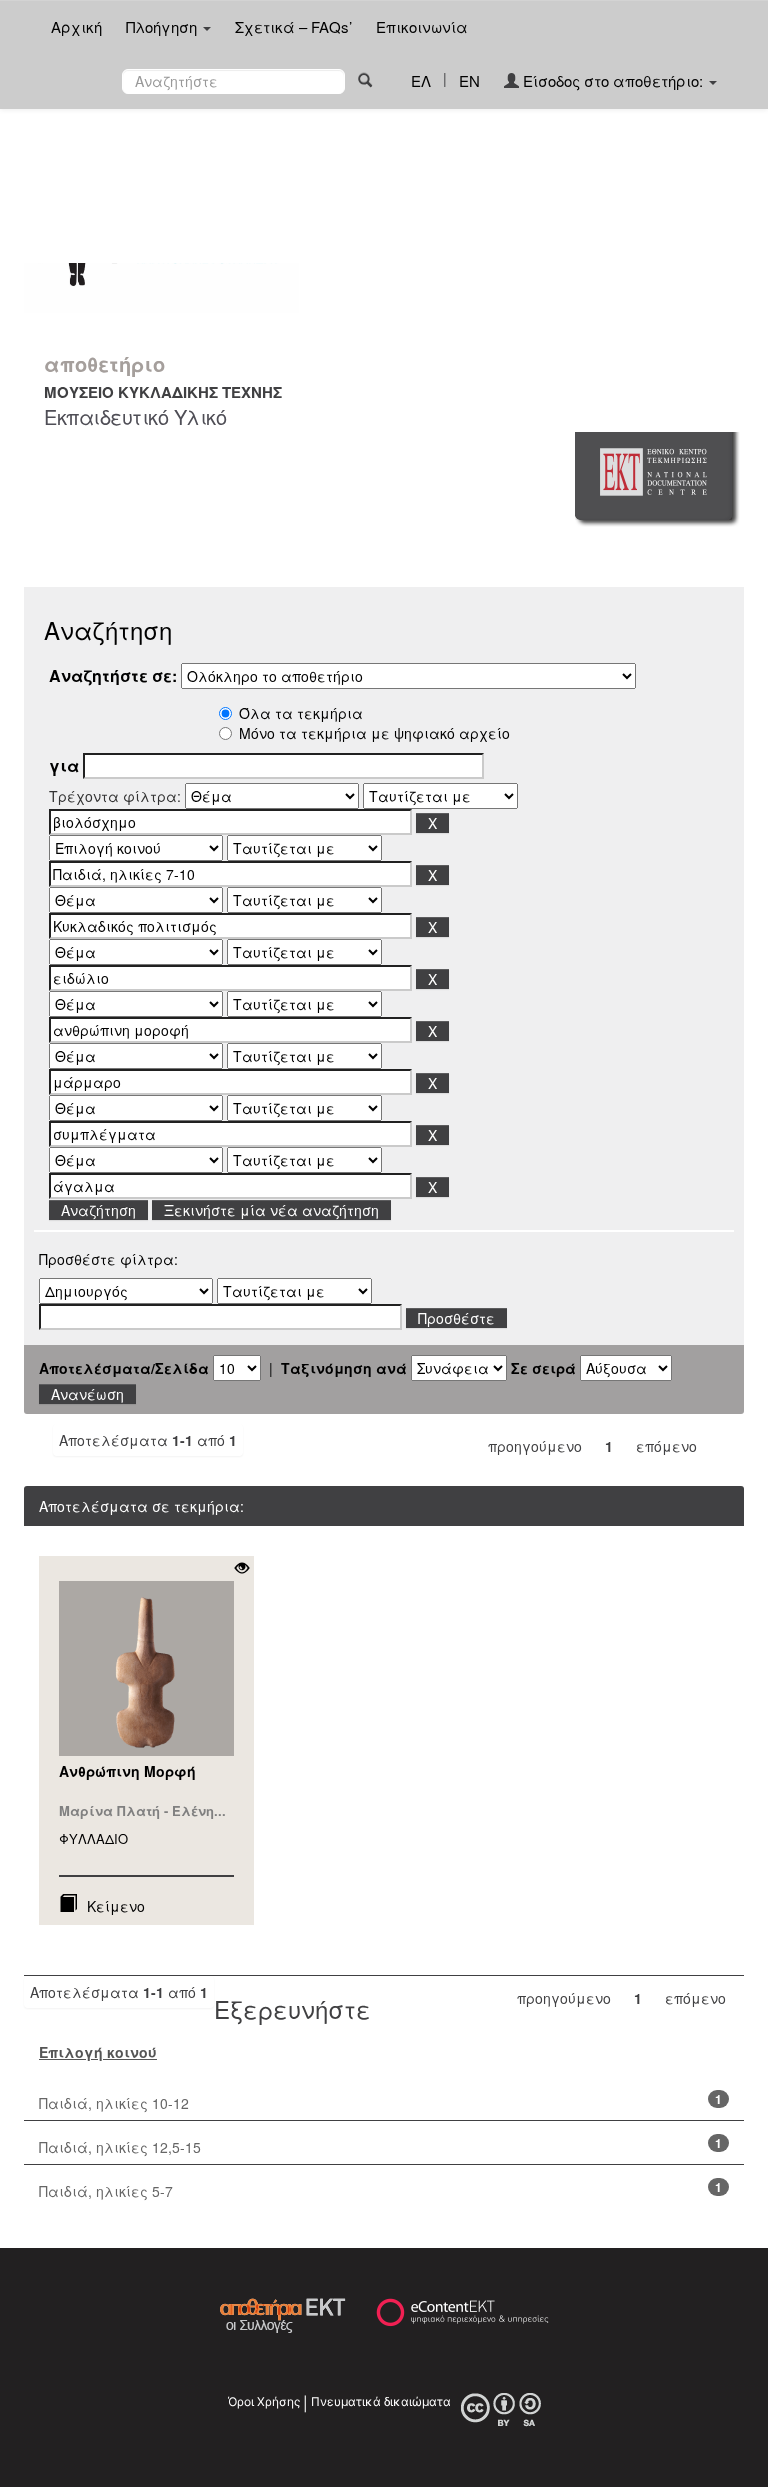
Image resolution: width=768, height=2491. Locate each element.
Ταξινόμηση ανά (344, 1368)
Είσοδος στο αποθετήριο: (613, 80)
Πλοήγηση (163, 26)
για (64, 766)
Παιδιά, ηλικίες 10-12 (114, 2103)
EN (469, 80)
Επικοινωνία (422, 26)
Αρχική (76, 26)
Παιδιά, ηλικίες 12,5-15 (120, 2147)
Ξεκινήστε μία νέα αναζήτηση (271, 1210)
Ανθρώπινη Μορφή (127, 1771)
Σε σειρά (543, 1368)
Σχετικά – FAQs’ (293, 26)
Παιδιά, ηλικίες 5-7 (106, 2191)
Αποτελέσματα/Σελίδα (124, 1368)
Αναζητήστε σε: (113, 676)
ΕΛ (421, 80)
